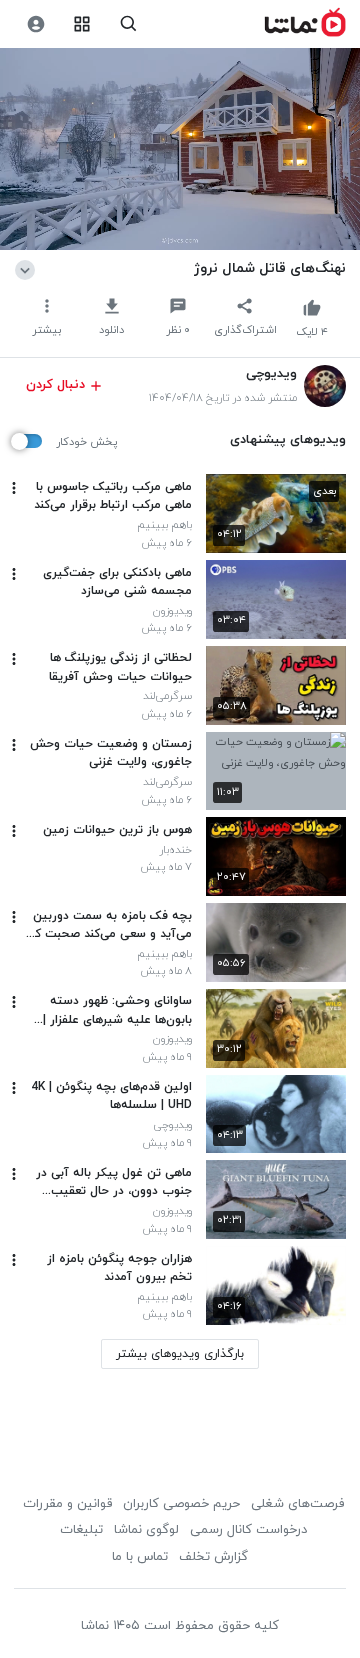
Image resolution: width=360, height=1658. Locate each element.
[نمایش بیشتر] (28, 268)
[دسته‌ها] (82, 24)
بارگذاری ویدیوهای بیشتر (180, 1354)
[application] (180, 149)
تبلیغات (81, 1530)
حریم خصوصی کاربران (181, 1504)
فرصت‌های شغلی (297, 1504)
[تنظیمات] (35, 24)
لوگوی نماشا (146, 1530)
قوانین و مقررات (67, 1504)
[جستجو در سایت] (128, 24)
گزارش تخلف (213, 1557)
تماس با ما (140, 1557)
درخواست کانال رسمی (248, 1530)
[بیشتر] (14, 488)
